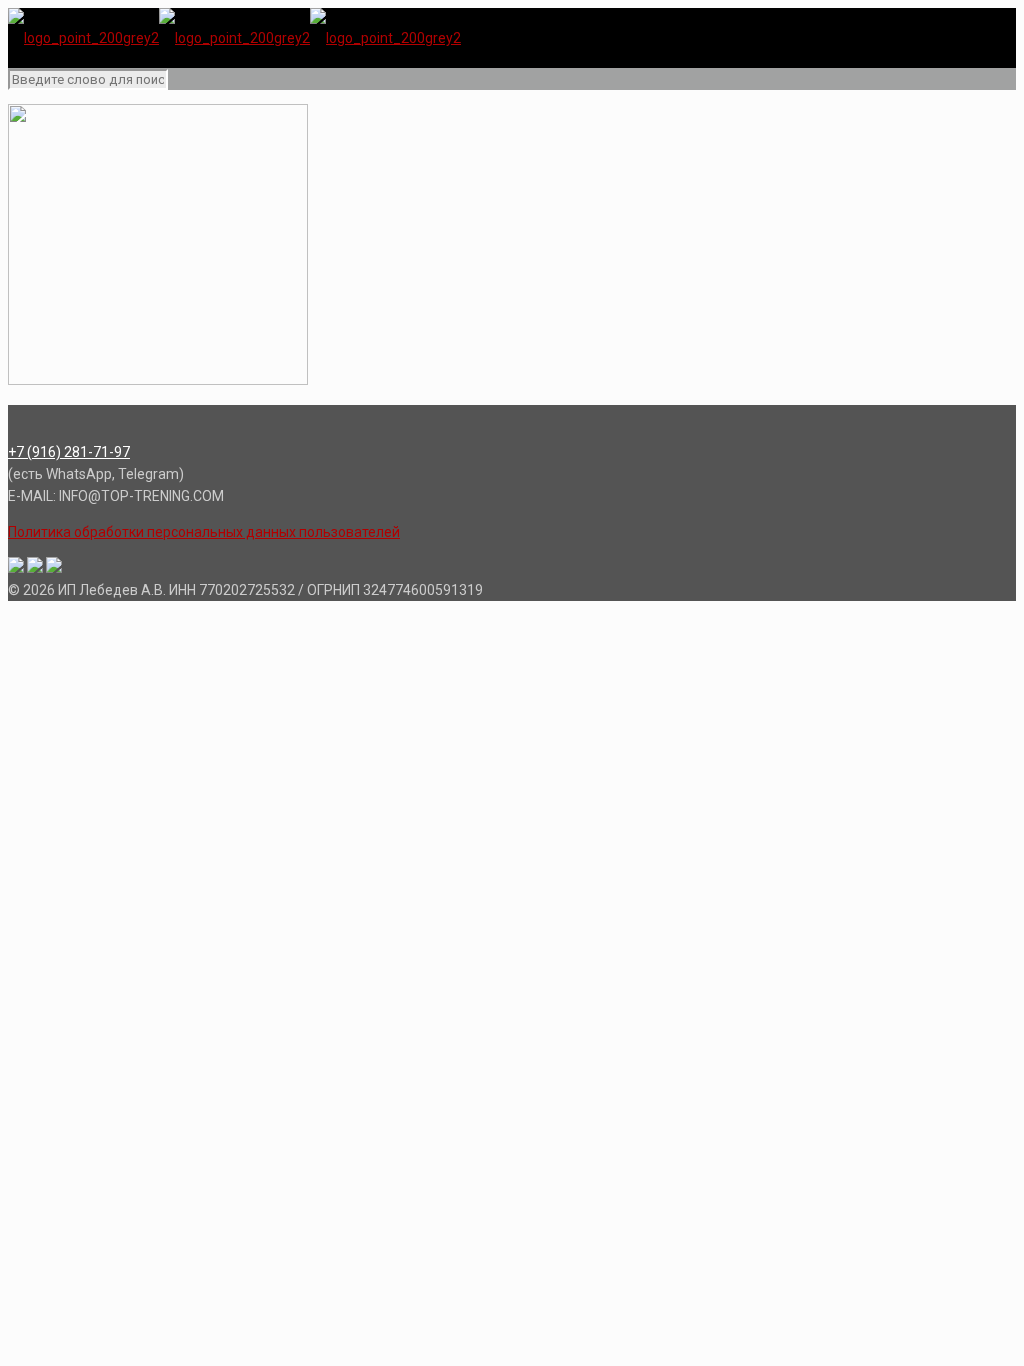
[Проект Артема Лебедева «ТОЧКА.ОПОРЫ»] (234, 38)
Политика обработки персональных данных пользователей (204, 532)
